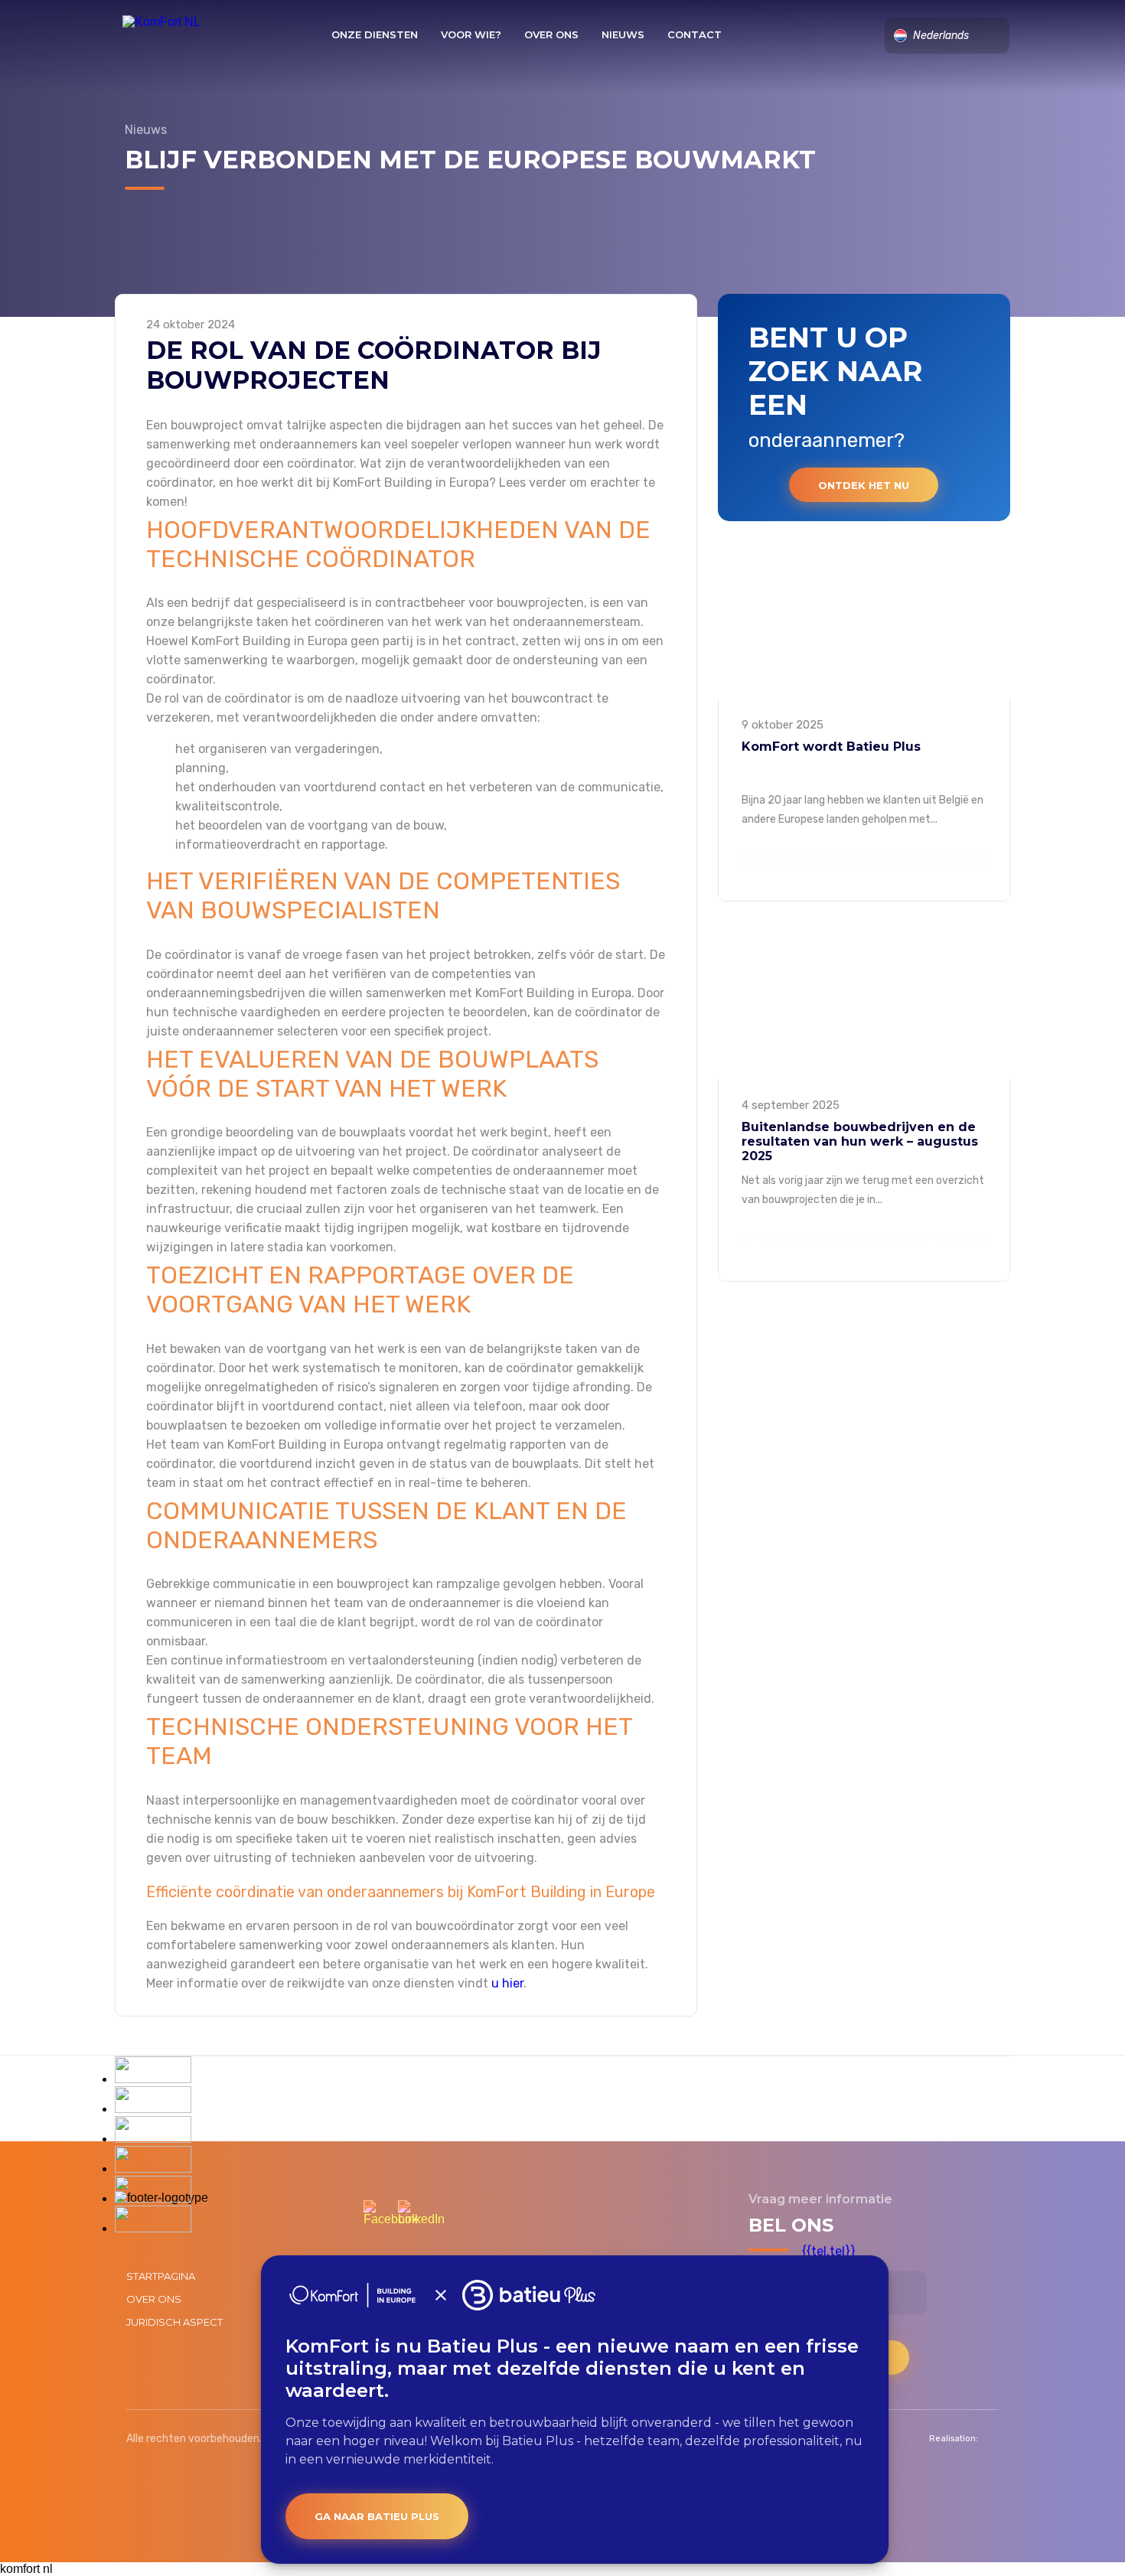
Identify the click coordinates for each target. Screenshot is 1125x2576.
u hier (507, 1983)
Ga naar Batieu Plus (377, 2516)
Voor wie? (471, 34)
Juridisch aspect (174, 2322)
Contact (695, 34)
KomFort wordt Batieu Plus (831, 747)
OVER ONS (551, 34)
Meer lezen (864, 894)
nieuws (623, 34)
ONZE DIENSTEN (375, 34)
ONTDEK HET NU (864, 485)
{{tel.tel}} (829, 2251)
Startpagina (161, 2276)
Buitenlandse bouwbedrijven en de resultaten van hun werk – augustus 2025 (860, 1141)
